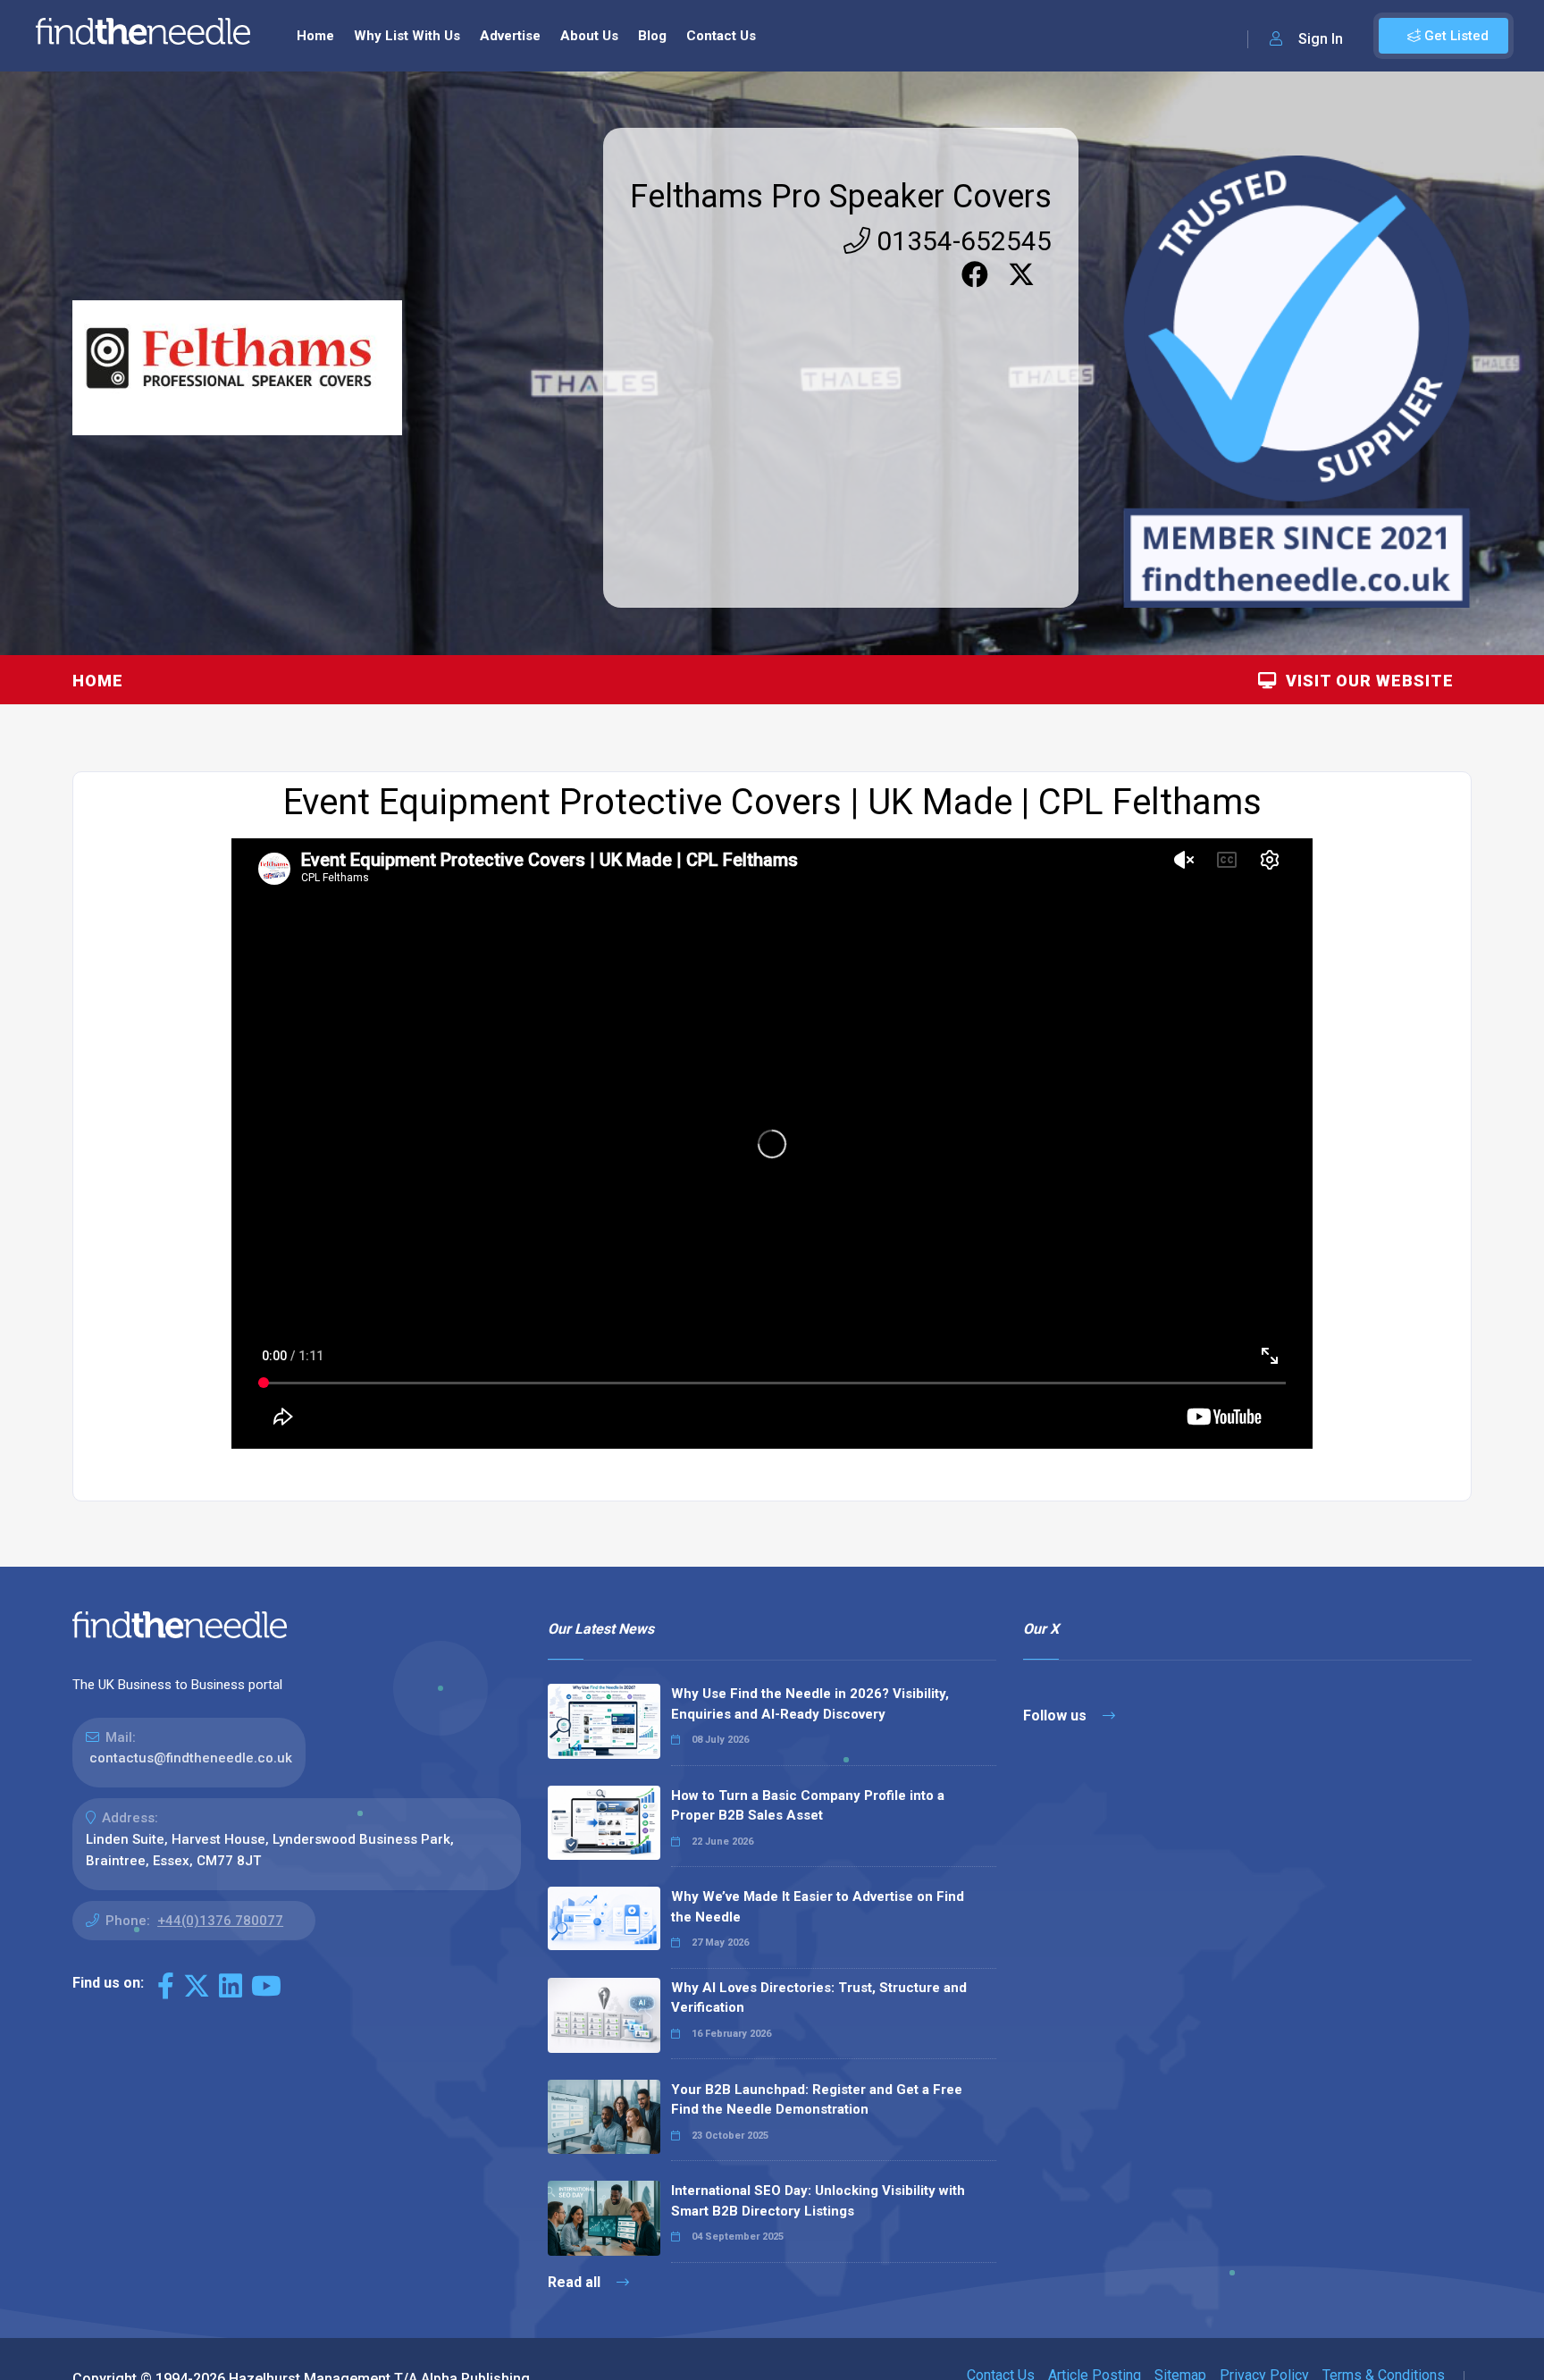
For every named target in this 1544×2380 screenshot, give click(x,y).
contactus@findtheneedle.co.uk (191, 1758)
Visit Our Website (1365, 681)
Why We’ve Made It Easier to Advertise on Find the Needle (818, 1907)
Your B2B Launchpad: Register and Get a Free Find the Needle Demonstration (817, 2100)
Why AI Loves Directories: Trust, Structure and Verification (819, 1998)
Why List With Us (407, 36)
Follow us (1057, 1716)
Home (315, 36)
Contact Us (721, 36)
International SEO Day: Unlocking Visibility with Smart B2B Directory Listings (818, 2201)
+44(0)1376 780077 (220, 1921)
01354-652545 (961, 241)
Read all (576, 2282)
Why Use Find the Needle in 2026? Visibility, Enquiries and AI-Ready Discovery (810, 1704)
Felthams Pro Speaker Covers (841, 197)
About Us (589, 36)
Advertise (510, 36)
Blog (652, 36)
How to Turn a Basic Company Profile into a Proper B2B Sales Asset (808, 1806)
